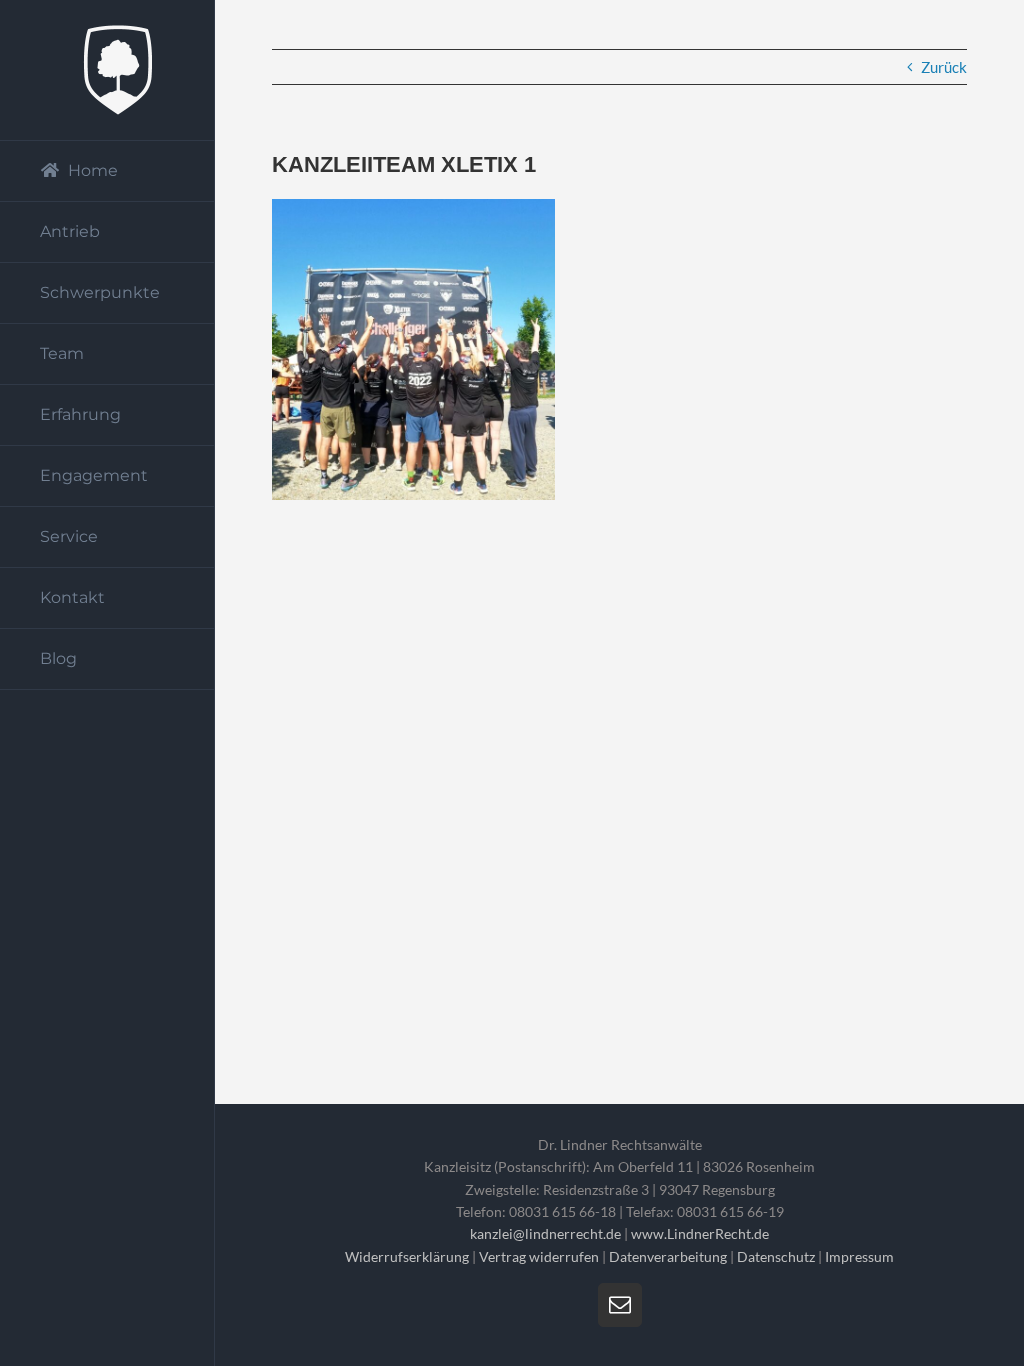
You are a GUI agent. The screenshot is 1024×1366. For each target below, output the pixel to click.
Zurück (944, 67)
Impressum (859, 1256)
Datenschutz (776, 1256)
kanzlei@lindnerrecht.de (547, 1233)
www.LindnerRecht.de (700, 1233)
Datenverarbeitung (668, 1256)
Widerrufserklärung (407, 1256)
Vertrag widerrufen (539, 1256)
